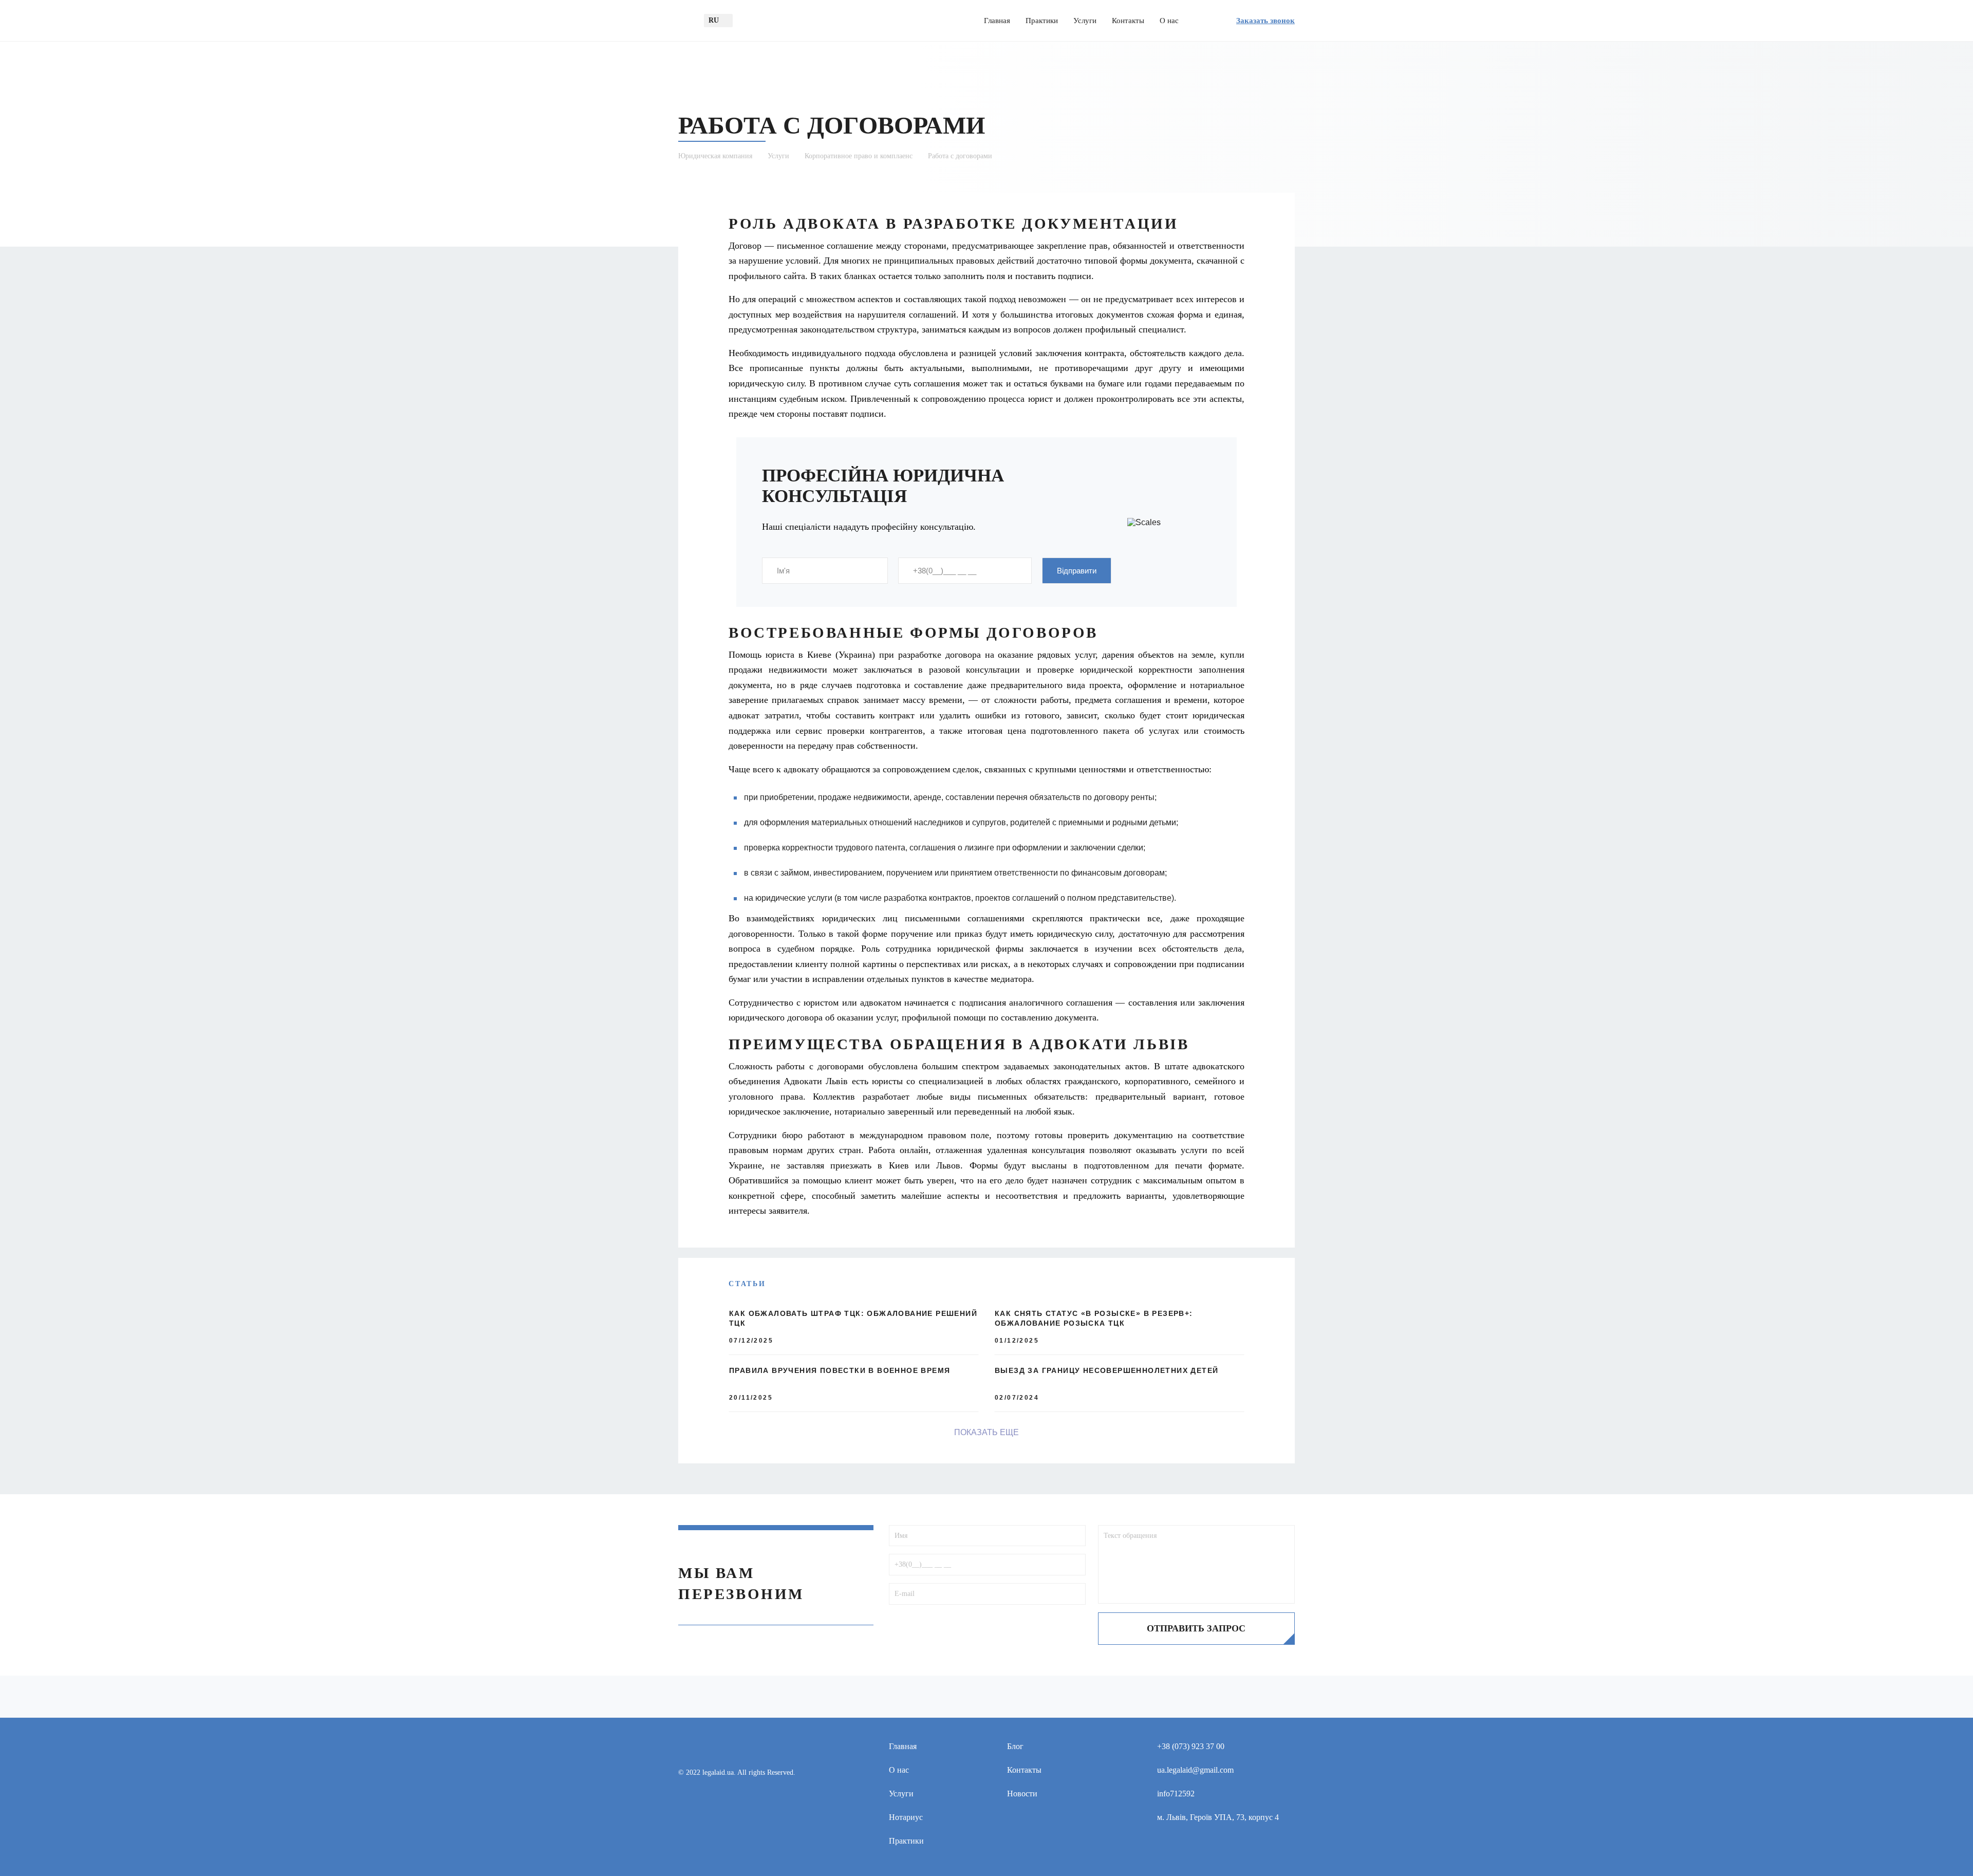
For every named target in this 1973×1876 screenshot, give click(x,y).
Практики (1042, 21)
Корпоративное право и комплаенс (859, 156)
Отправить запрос (1196, 1628)
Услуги (1085, 21)
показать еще (986, 1432)
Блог (1015, 1746)
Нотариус (906, 1817)
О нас (1169, 21)
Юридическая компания (715, 156)
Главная (997, 21)
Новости (1022, 1794)
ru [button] (714, 20)
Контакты (1128, 21)
